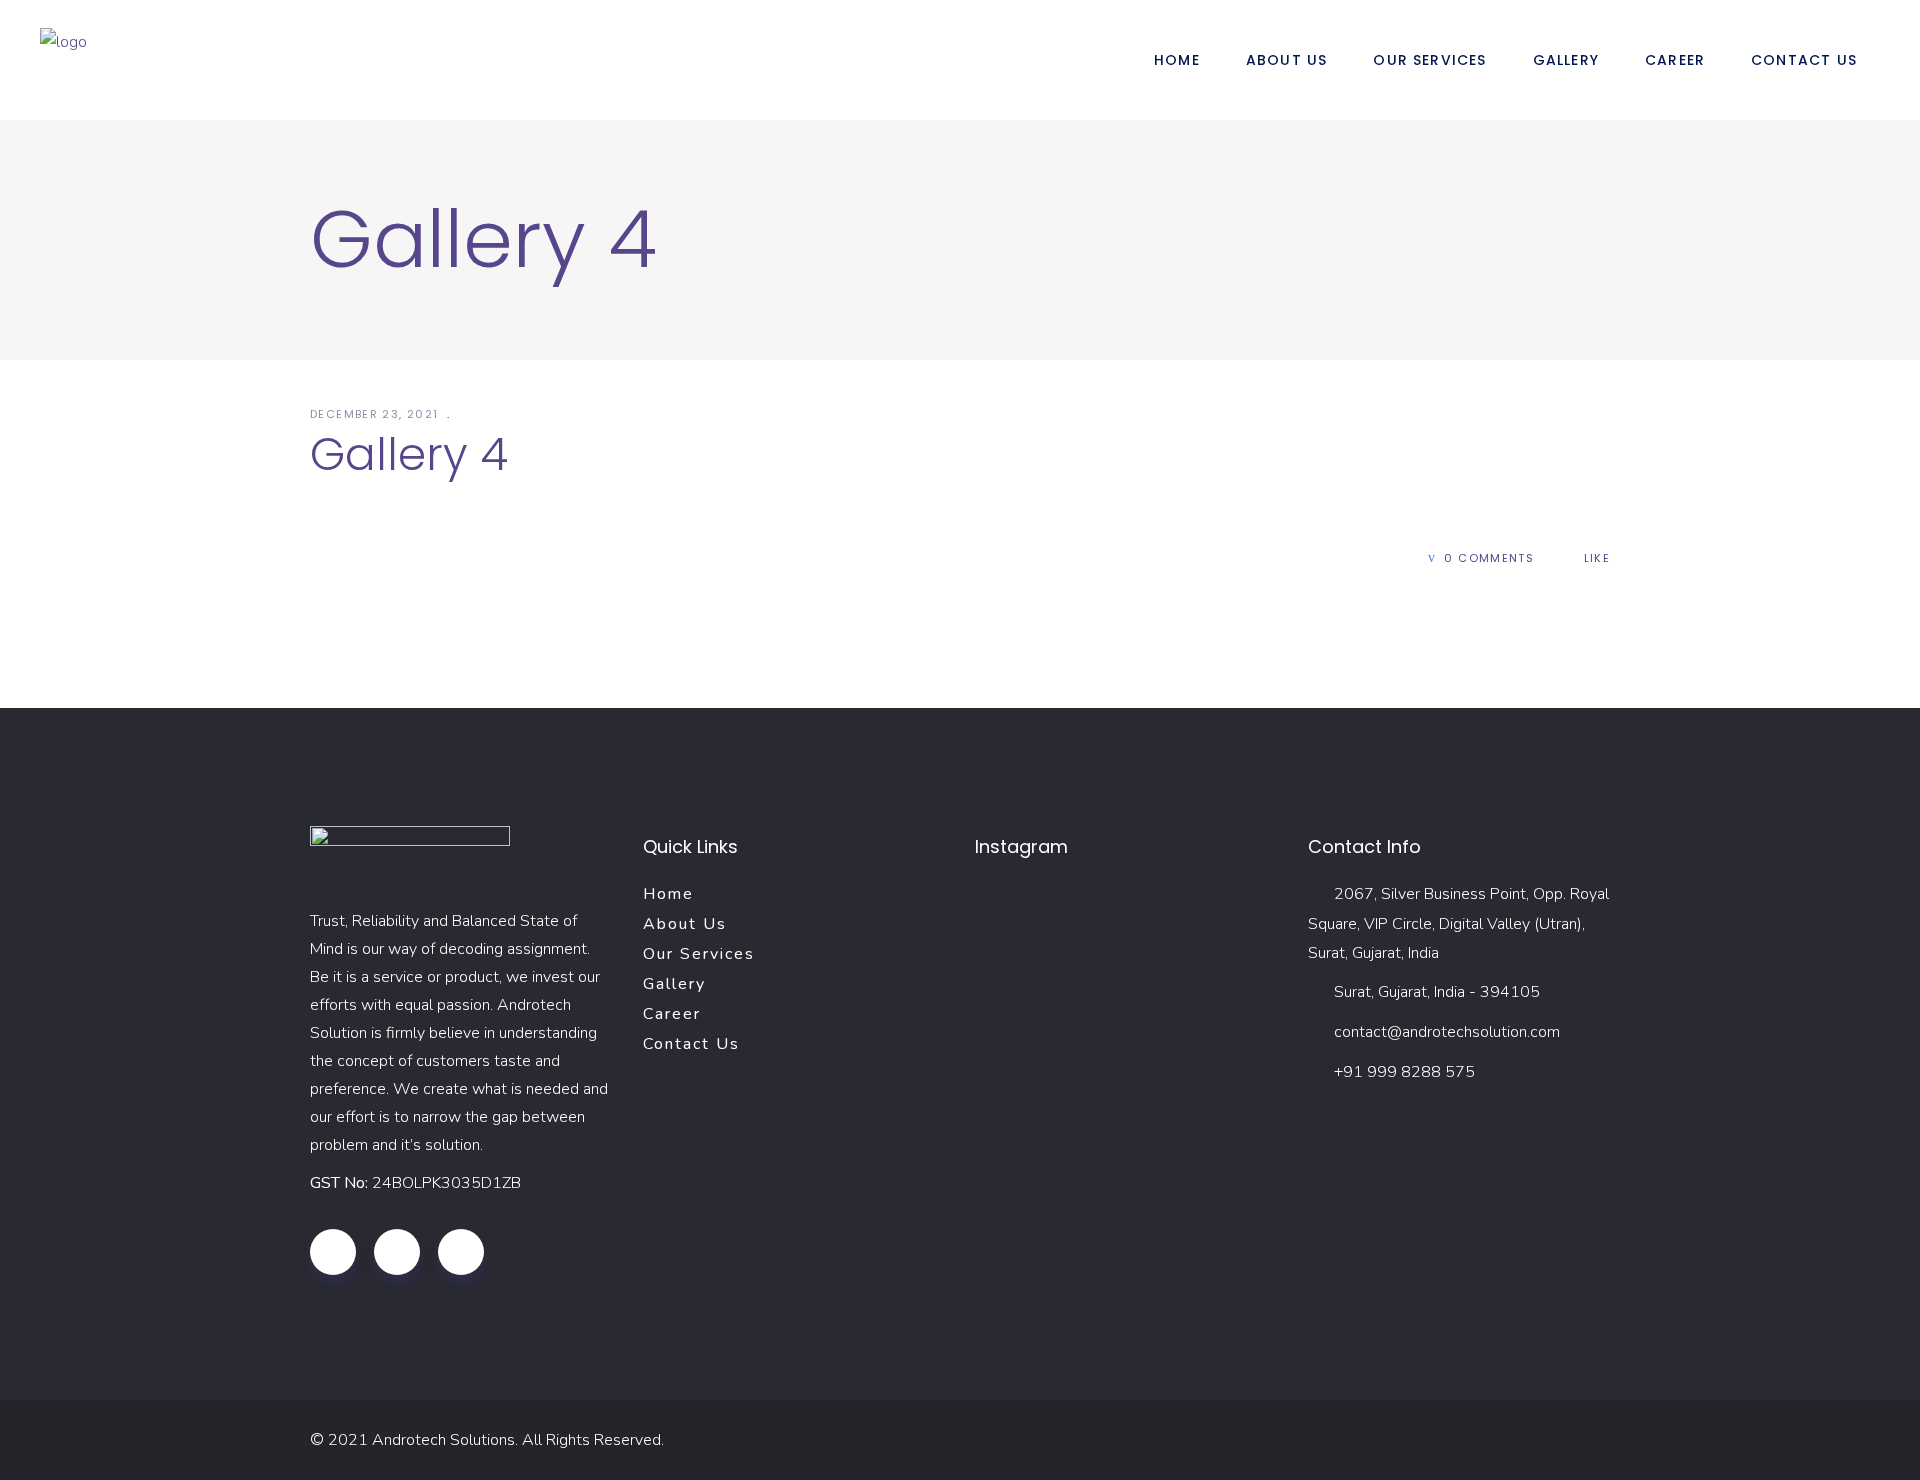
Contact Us (691, 1044)
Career (672, 1014)
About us (685, 924)
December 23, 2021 (376, 414)
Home (668, 894)
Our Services (699, 954)
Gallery (674, 984)
